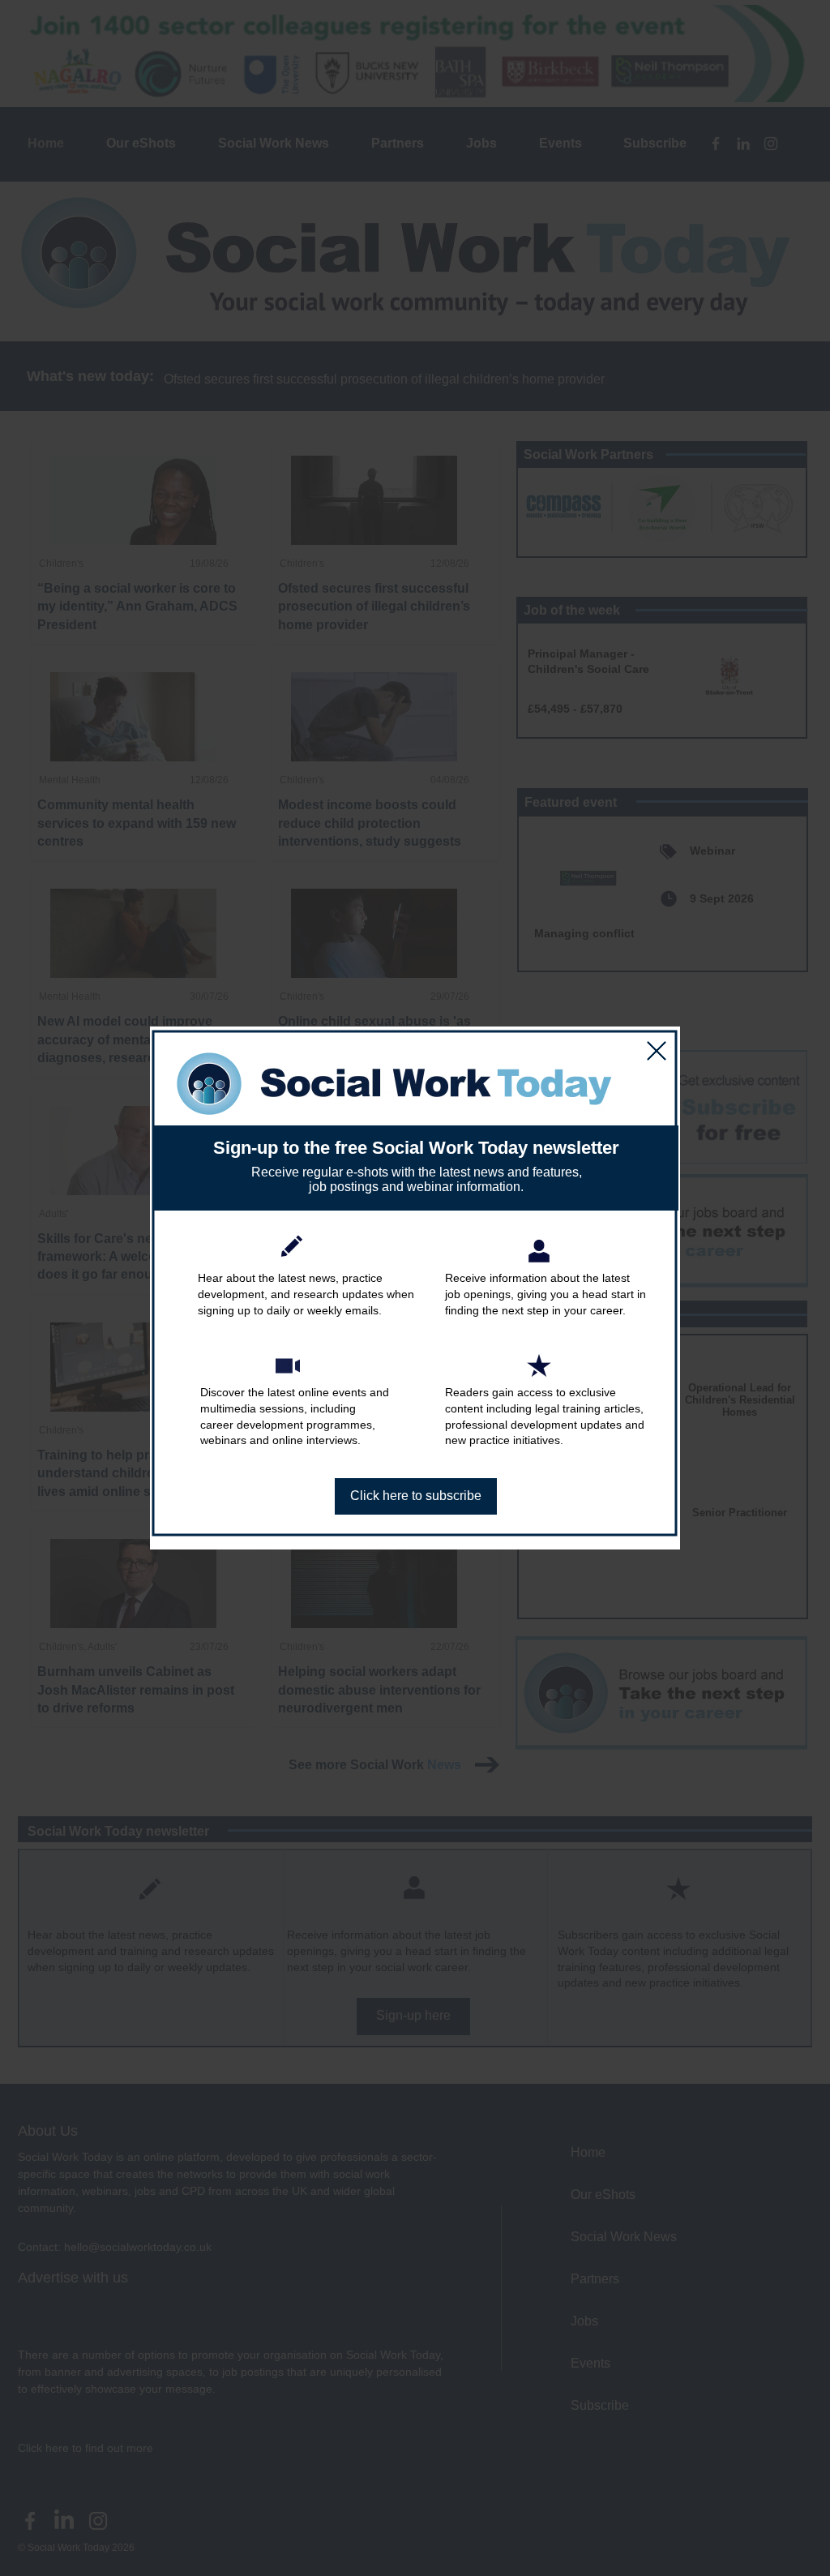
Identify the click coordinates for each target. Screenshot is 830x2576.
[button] (657, 1051)
